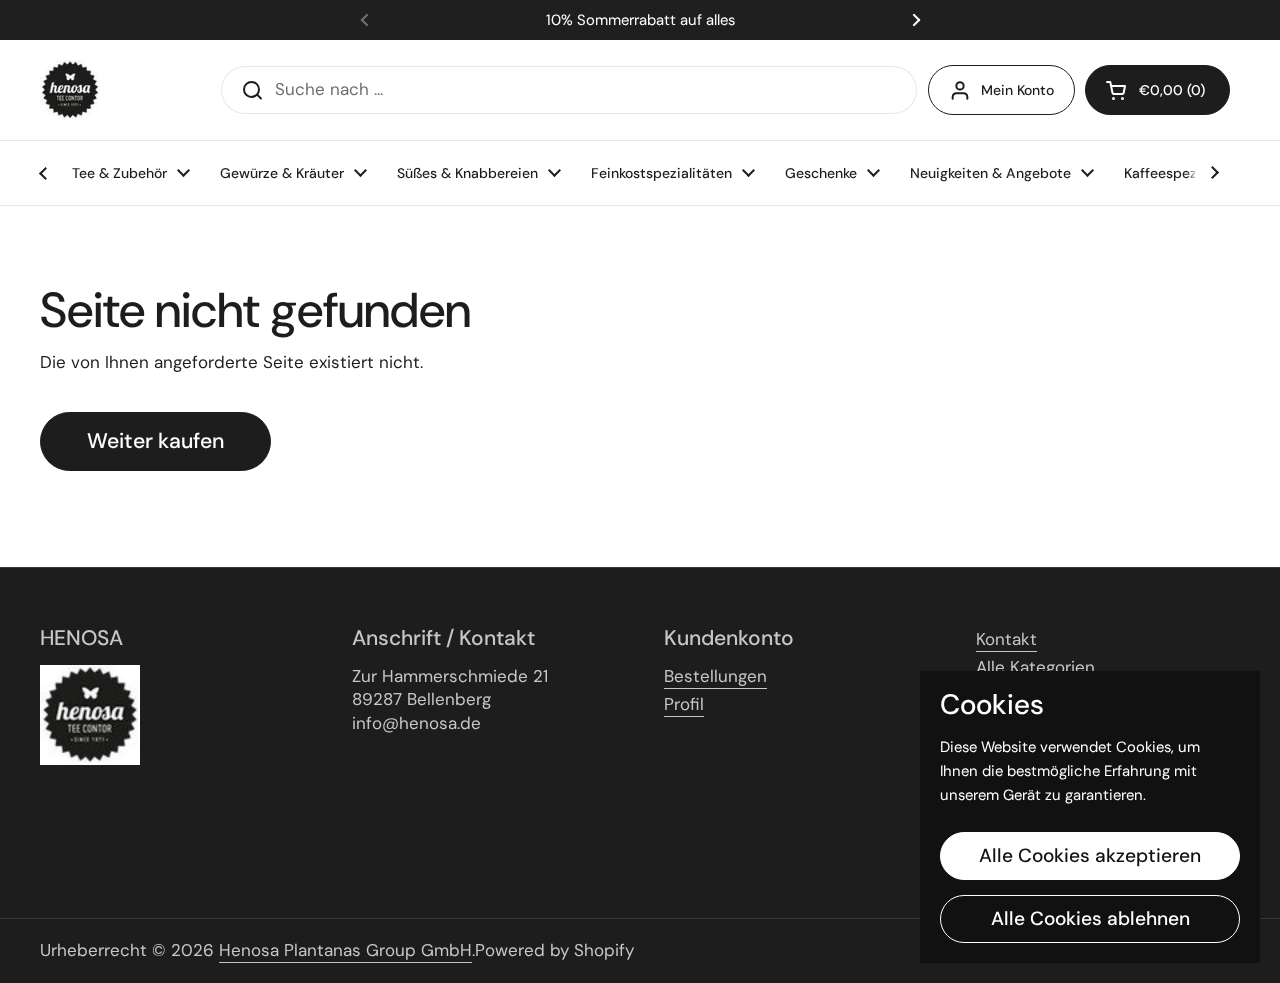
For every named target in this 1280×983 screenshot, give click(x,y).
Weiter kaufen (155, 441)
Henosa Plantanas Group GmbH (345, 950)
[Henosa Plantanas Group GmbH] (70, 90)
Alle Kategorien (1035, 667)
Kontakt (1006, 639)
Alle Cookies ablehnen (1090, 918)
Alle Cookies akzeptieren (1090, 855)
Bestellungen (715, 676)
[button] (1157, 90)
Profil (684, 704)
